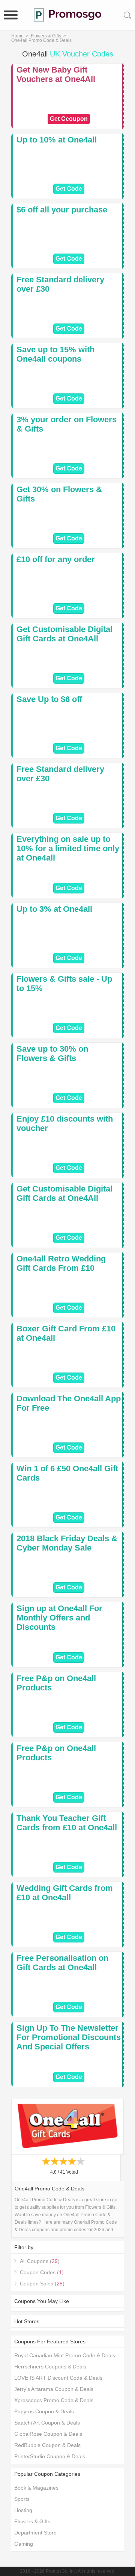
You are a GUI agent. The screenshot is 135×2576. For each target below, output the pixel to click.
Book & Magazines (36, 2488)
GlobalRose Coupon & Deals (48, 2434)
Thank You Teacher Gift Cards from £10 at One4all (67, 1823)
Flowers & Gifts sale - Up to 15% (64, 984)
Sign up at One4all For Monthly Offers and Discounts (59, 1618)
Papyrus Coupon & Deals (44, 2411)
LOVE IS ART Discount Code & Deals (58, 2378)
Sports (22, 2499)
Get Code (69, 189)
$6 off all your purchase (62, 210)
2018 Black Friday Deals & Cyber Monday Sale (67, 1543)
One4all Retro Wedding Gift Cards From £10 (61, 1263)
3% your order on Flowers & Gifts (67, 424)
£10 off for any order (56, 559)
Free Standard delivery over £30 (60, 284)
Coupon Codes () (42, 2272)
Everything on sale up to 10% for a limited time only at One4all (68, 848)
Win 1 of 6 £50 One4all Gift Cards (67, 1473)
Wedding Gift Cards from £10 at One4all (65, 1893)
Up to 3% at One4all (54, 909)
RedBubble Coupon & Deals (47, 2445)
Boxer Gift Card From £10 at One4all (66, 1333)
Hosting (23, 2510)
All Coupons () (40, 2261)
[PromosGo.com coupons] (67, 15)
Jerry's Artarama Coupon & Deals (54, 2389)
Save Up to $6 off (49, 699)
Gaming (24, 2544)
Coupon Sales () (42, 2284)
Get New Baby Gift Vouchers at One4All (56, 74)
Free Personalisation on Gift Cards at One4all (62, 1963)
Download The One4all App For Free (69, 1403)
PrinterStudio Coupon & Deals (50, 2456)
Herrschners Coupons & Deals (50, 2367)
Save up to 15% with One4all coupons (55, 354)
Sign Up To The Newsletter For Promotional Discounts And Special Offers (69, 2037)
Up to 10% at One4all (57, 140)
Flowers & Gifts (46, 36)
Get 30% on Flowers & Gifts (59, 494)
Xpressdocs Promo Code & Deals (54, 2400)
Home (17, 36)
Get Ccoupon (69, 119)
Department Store (35, 2533)
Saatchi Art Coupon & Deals (47, 2423)
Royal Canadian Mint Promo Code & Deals (65, 2355)
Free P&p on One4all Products (56, 1683)
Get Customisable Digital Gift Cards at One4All (64, 634)
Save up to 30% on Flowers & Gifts (52, 1054)
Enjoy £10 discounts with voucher (65, 1123)
